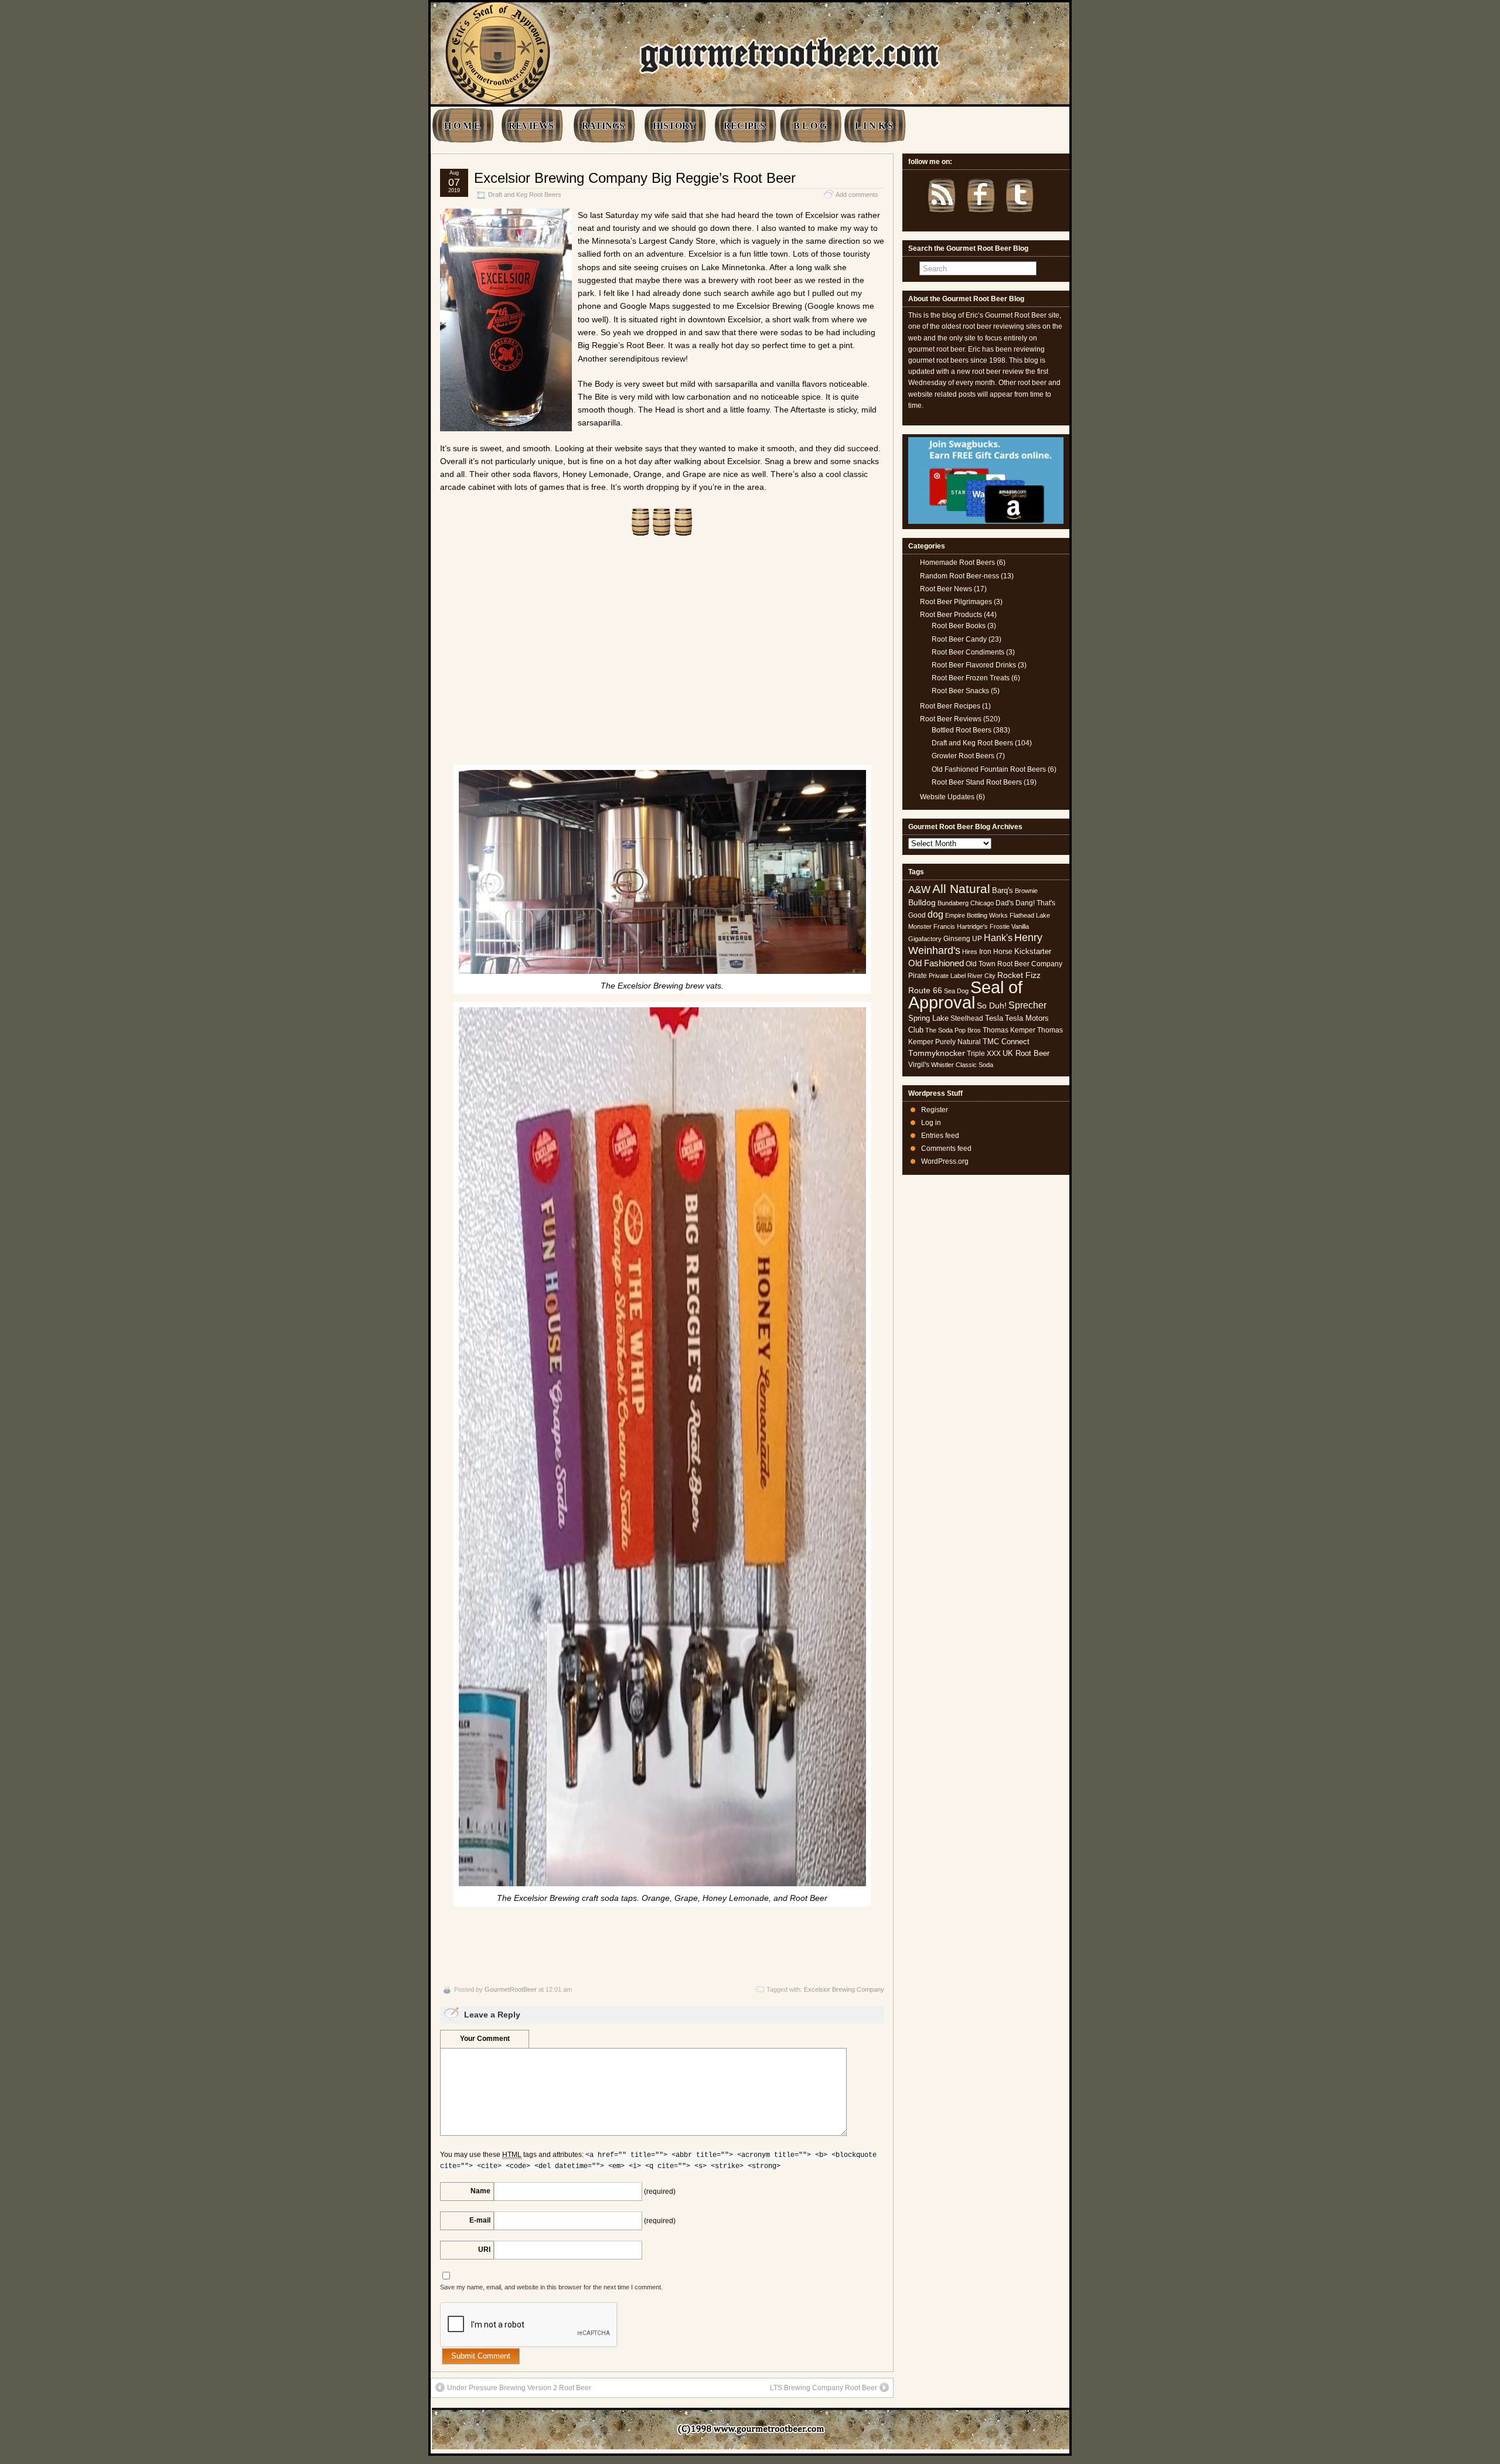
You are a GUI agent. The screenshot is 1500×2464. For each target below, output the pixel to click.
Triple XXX (984, 1054)
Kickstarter (1033, 951)
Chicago (982, 903)
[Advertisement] (662, 657)
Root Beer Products (951, 615)
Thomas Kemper (1009, 1030)
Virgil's (919, 1065)
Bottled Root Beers (962, 730)
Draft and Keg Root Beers (525, 195)
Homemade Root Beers (957, 563)
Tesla (994, 1018)
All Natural (961, 889)
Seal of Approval (965, 995)
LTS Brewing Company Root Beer (824, 2388)
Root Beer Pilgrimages (956, 602)
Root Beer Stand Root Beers (977, 782)
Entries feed (940, 1136)
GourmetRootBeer (511, 1989)
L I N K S (874, 126)
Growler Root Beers (963, 756)
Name (480, 2191)
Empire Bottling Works (976, 915)
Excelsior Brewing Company (844, 1989)
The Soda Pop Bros (953, 1030)
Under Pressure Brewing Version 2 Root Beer (519, 2388)
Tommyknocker (937, 1053)
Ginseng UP (963, 939)
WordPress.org (945, 1161)
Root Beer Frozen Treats (971, 678)
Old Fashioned (936, 963)
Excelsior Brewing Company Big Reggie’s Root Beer (635, 178)
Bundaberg (953, 903)
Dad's (1005, 903)
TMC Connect (1006, 1042)
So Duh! (992, 1006)
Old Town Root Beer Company (1014, 964)
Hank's (998, 938)
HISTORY (674, 126)
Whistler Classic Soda (962, 1065)
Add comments (857, 195)
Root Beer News (946, 589)
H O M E (462, 126)
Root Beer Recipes (950, 706)
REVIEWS (531, 126)
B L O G (810, 126)
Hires (970, 952)
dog (935, 914)
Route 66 (925, 991)
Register (935, 1110)
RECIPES (744, 126)
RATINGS (603, 126)
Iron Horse (996, 952)
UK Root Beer (1026, 1053)
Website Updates (947, 797)
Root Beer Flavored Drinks (974, 665)
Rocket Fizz (1019, 975)
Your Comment (485, 2039)
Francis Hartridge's (961, 926)
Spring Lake (928, 1018)
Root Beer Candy (959, 639)
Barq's (1003, 890)
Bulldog (922, 903)
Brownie (1026, 891)
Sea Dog (956, 991)
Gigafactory (925, 939)
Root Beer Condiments (968, 652)
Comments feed (946, 1148)
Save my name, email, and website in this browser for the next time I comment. (551, 2287)
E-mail (480, 2220)
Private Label (947, 976)
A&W (919, 890)
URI (484, 2250)
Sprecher (1027, 1005)
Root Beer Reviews (951, 719)
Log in (931, 1123)
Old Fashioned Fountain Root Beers (989, 769)
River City (981, 976)
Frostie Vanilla (1009, 926)
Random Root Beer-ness (959, 576)
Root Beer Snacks (960, 691)
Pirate (918, 976)
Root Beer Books (959, 626)
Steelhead (967, 1018)
